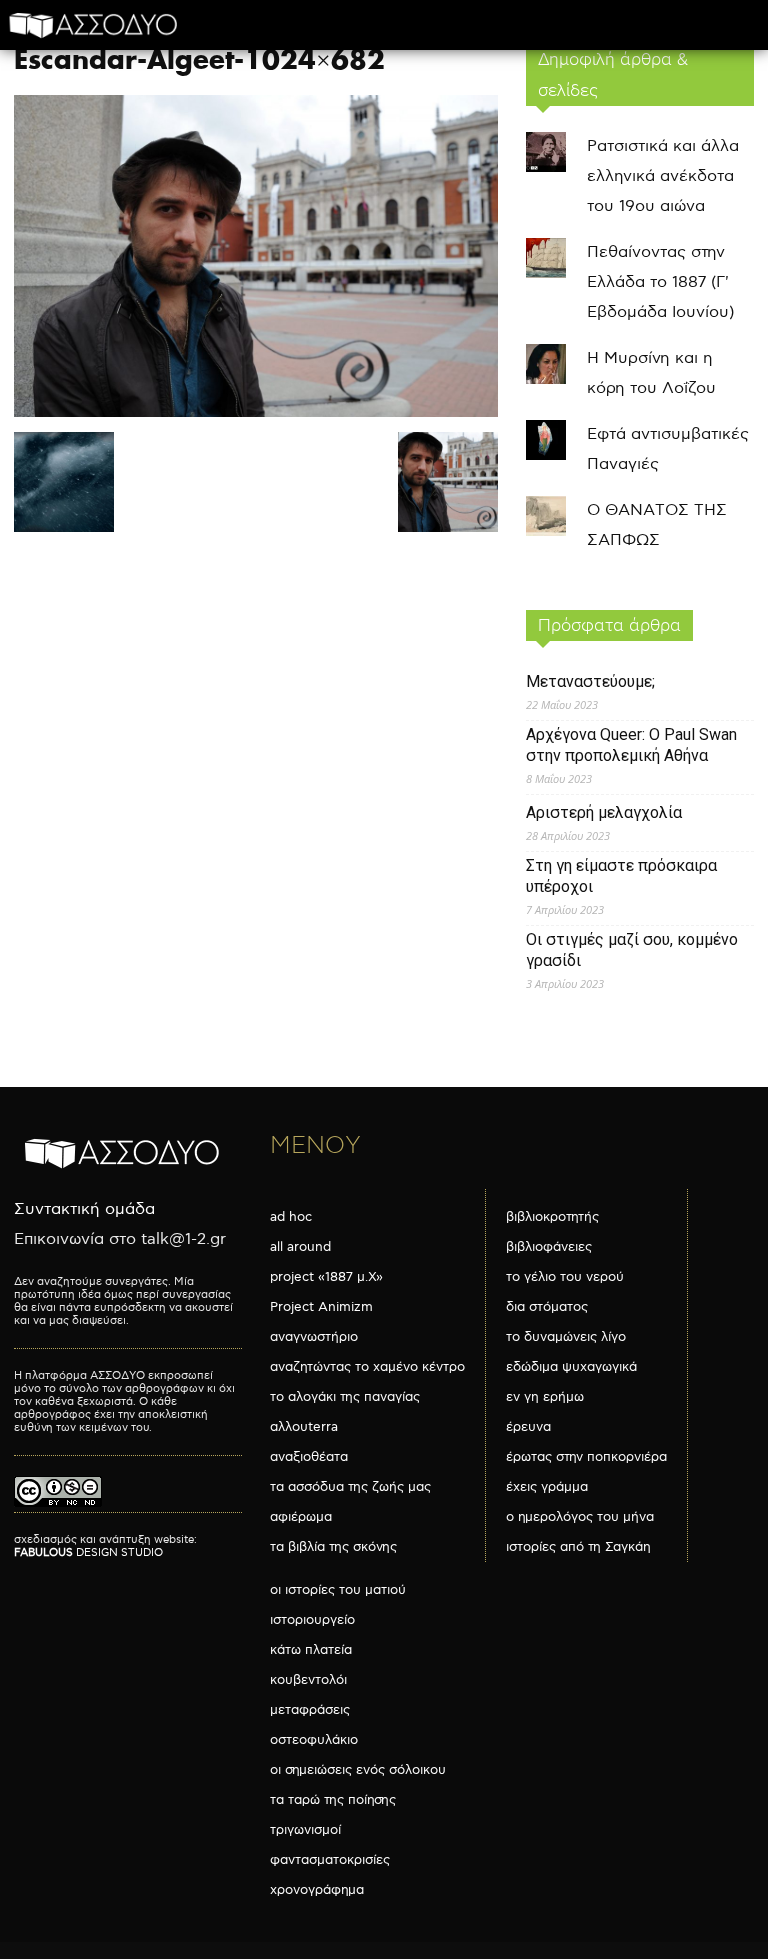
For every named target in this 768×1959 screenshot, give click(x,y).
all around (300, 1247)
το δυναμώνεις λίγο (566, 1337)
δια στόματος (547, 1307)
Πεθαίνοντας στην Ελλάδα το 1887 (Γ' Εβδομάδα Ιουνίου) (660, 282)
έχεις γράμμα (547, 1487)
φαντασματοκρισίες (330, 1860)
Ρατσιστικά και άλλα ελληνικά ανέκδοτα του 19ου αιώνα (663, 176)
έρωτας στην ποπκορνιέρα (586, 1457)
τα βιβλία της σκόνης (333, 1547)
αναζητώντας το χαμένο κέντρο (367, 1367)
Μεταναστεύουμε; (590, 681)
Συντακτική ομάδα (84, 1209)
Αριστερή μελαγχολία (604, 812)
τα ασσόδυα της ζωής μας (350, 1487)
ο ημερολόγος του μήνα (580, 1517)
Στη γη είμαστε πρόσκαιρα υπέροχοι (621, 876)
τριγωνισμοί (305, 1830)
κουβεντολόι (308, 1680)
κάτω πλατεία (311, 1650)
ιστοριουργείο (312, 1620)
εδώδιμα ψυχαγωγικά (571, 1367)
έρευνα (528, 1427)
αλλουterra (304, 1427)
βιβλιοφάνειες (549, 1247)
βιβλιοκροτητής (552, 1217)
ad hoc (291, 1217)
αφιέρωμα (301, 1517)
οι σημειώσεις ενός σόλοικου (358, 1770)
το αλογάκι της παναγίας (345, 1397)
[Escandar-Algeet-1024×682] (256, 412)
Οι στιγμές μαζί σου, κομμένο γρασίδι (632, 950)
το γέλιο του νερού (565, 1277)
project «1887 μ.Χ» (326, 1277)
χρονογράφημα (317, 1890)
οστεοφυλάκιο (314, 1740)
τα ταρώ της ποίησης (333, 1800)
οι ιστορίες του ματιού (338, 1590)
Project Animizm (321, 1307)
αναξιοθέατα (309, 1457)
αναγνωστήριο (314, 1337)
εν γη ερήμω (545, 1397)
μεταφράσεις (310, 1710)
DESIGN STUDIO (88, 1552)
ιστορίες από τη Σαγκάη (578, 1547)
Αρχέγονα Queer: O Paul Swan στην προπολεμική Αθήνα (631, 745)
